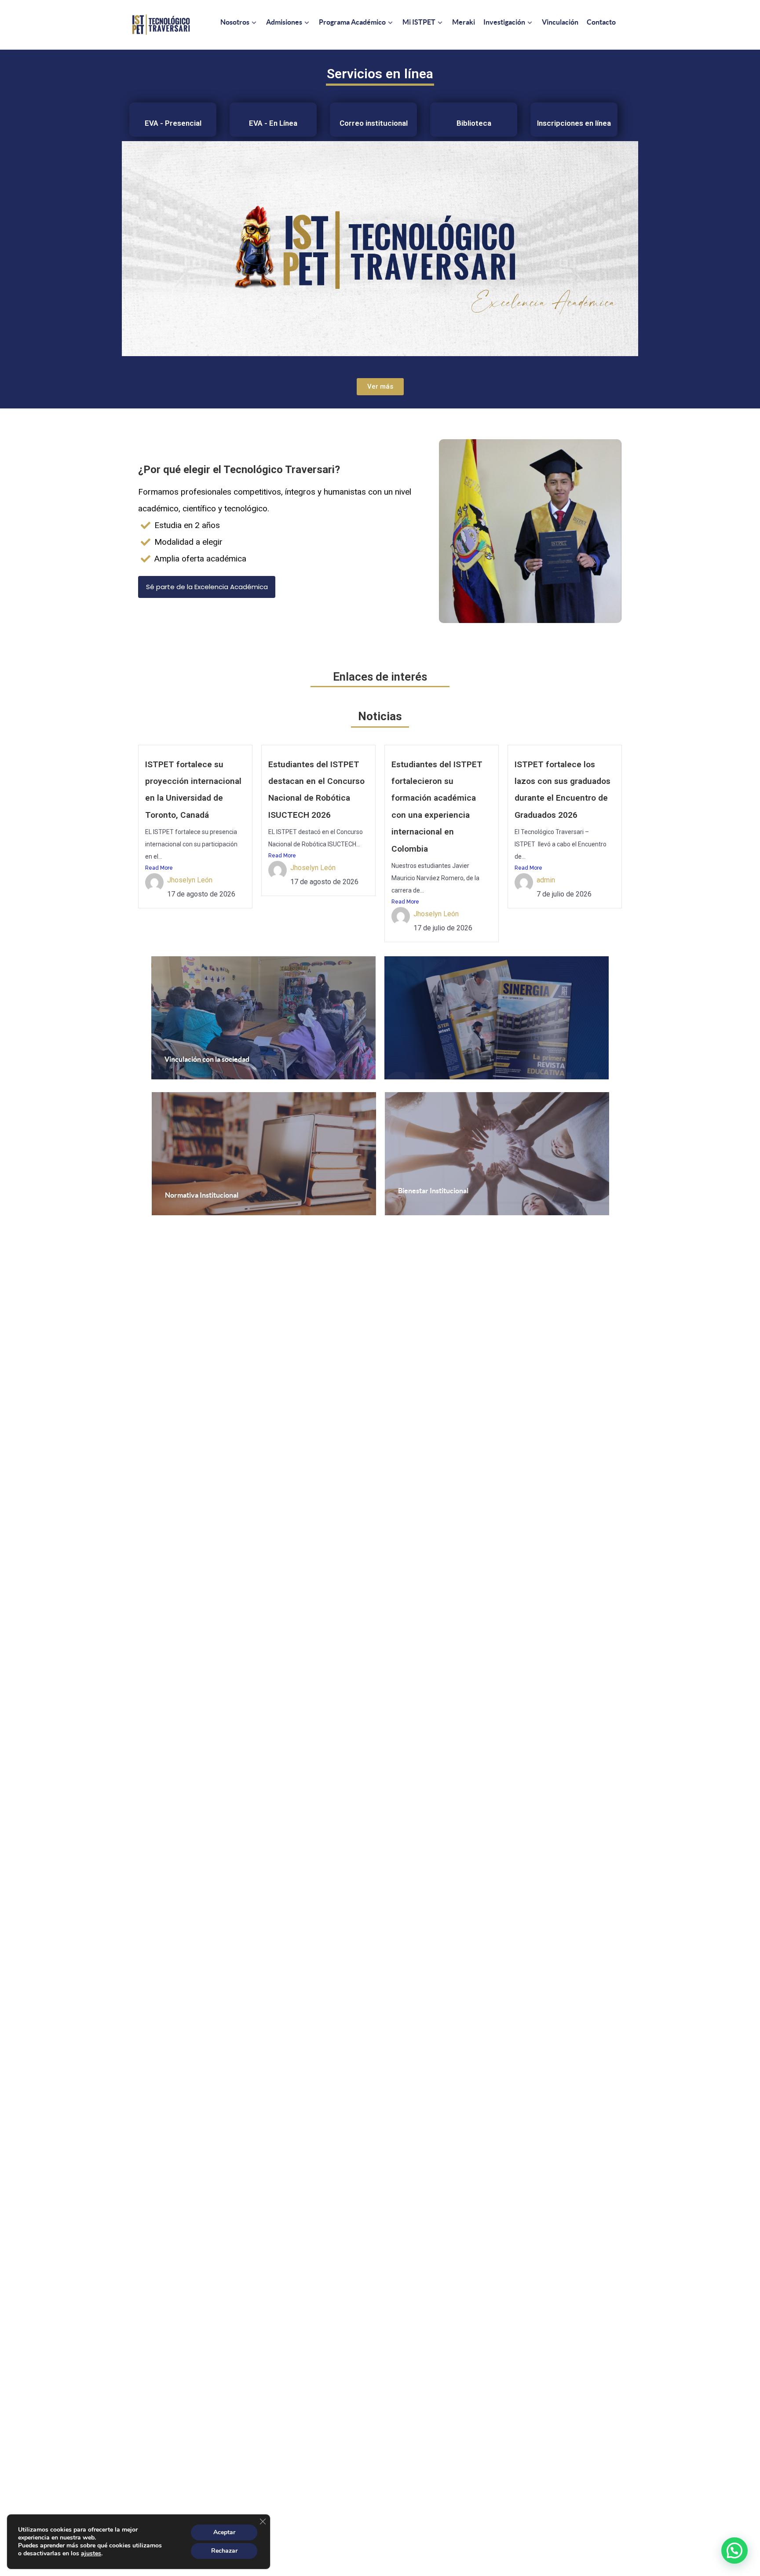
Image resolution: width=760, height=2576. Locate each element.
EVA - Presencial (173, 123)
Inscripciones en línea (574, 123)
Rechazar (224, 2551)
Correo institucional (374, 123)
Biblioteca (474, 123)
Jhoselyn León (190, 880)
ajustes (91, 2554)
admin (546, 880)
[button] (734, 2550)
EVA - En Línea (273, 123)
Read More (159, 868)
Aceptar (224, 2532)
